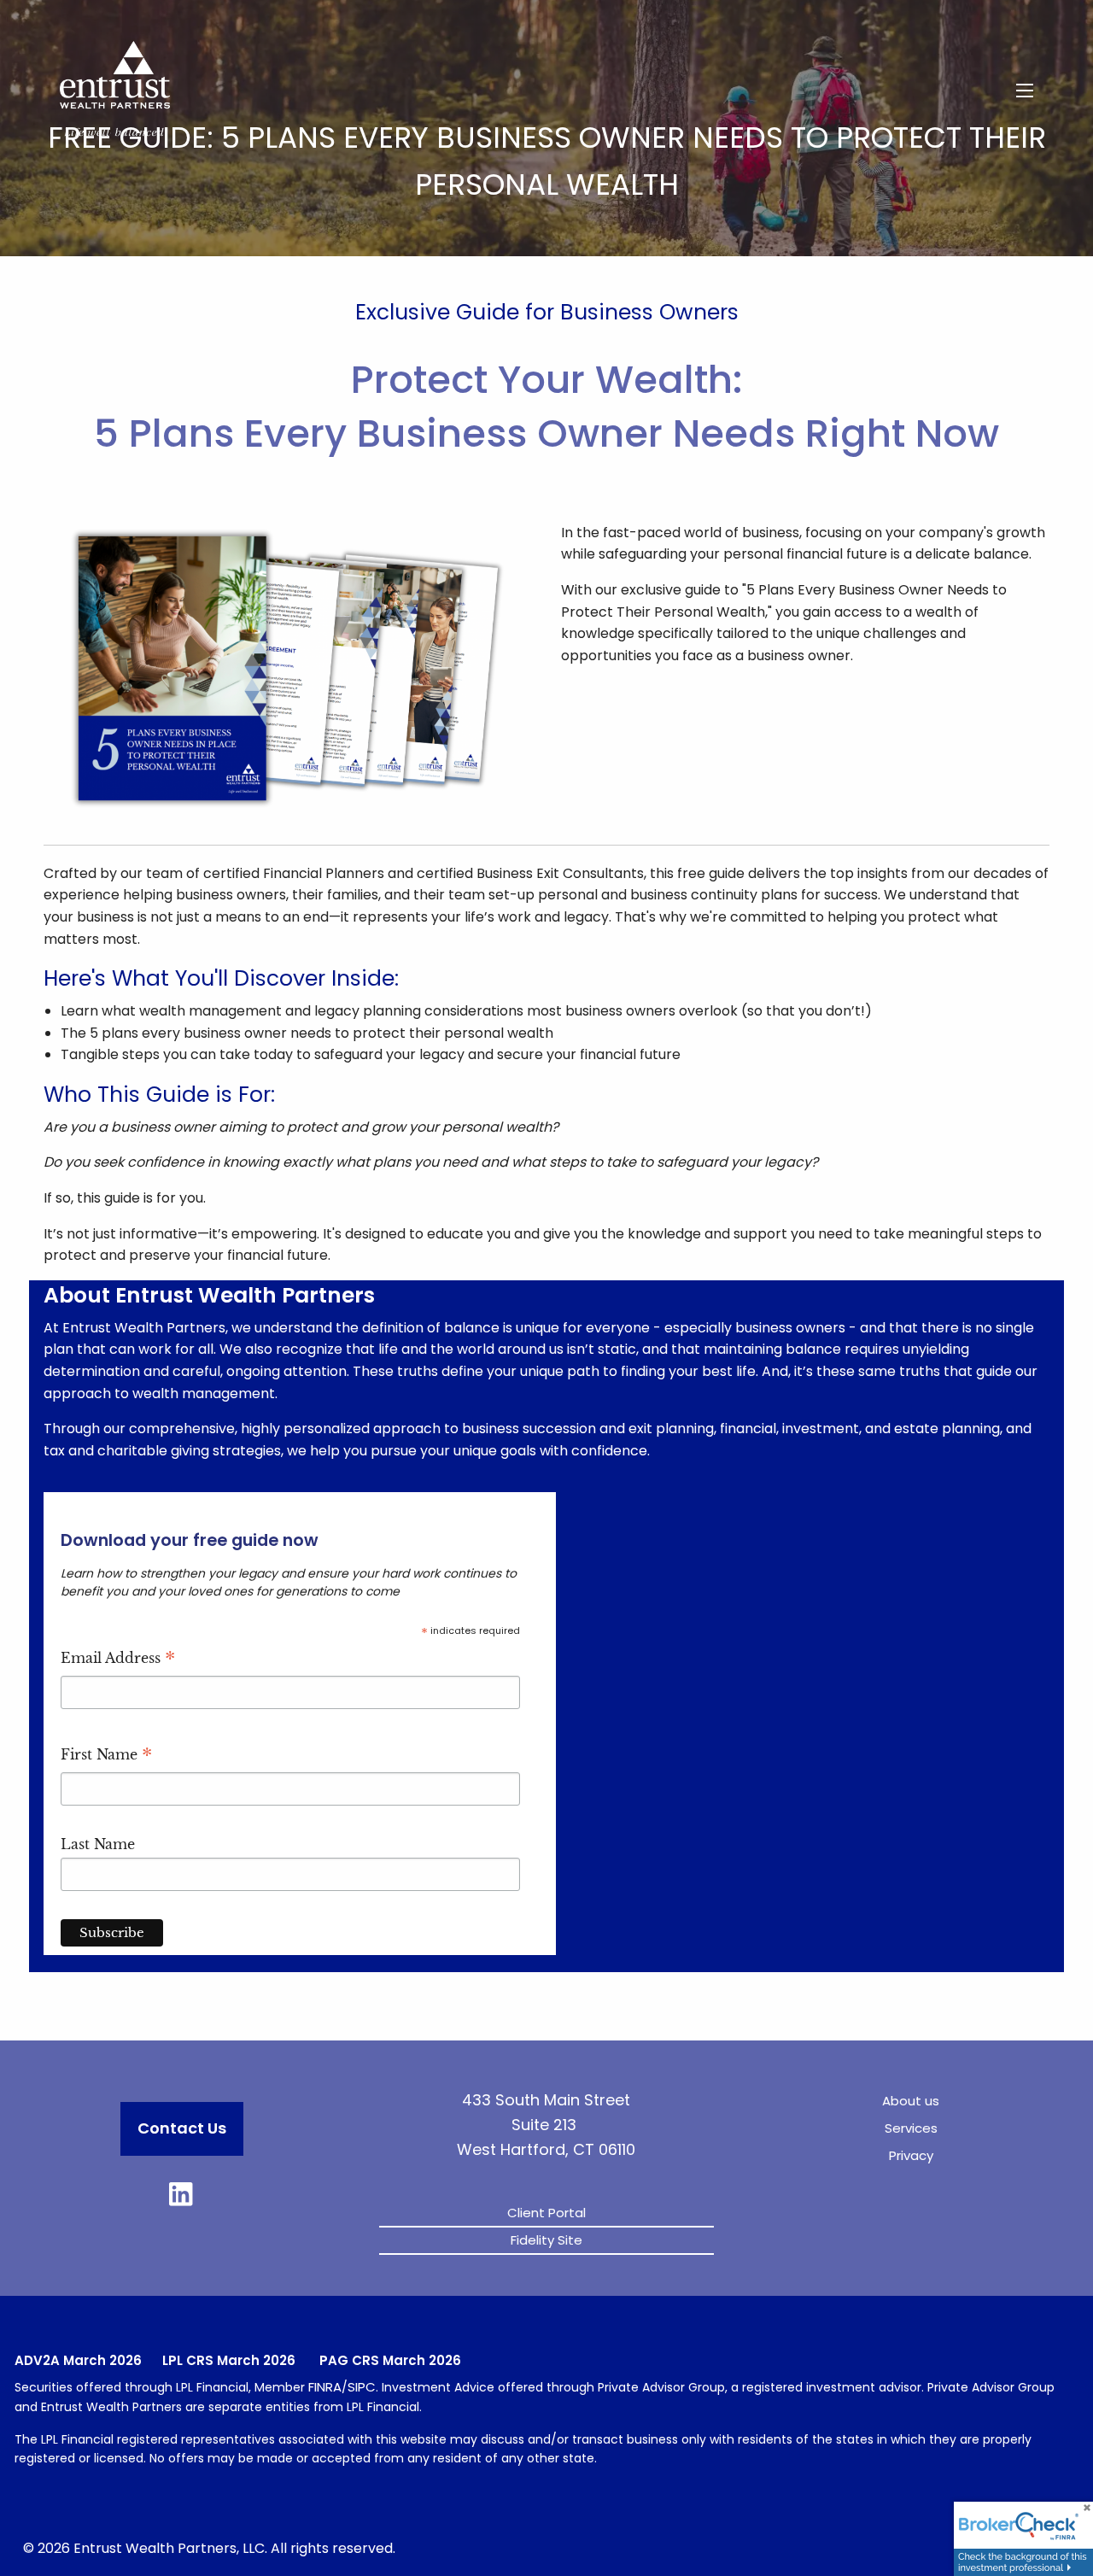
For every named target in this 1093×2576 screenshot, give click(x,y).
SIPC (362, 2387)
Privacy (911, 2155)
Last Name (98, 1844)
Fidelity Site (546, 2240)
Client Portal (546, 2213)
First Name (106, 1756)
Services (911, 2128)
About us (911, 2101)
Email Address (118, 1660)
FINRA (325, 2387)
